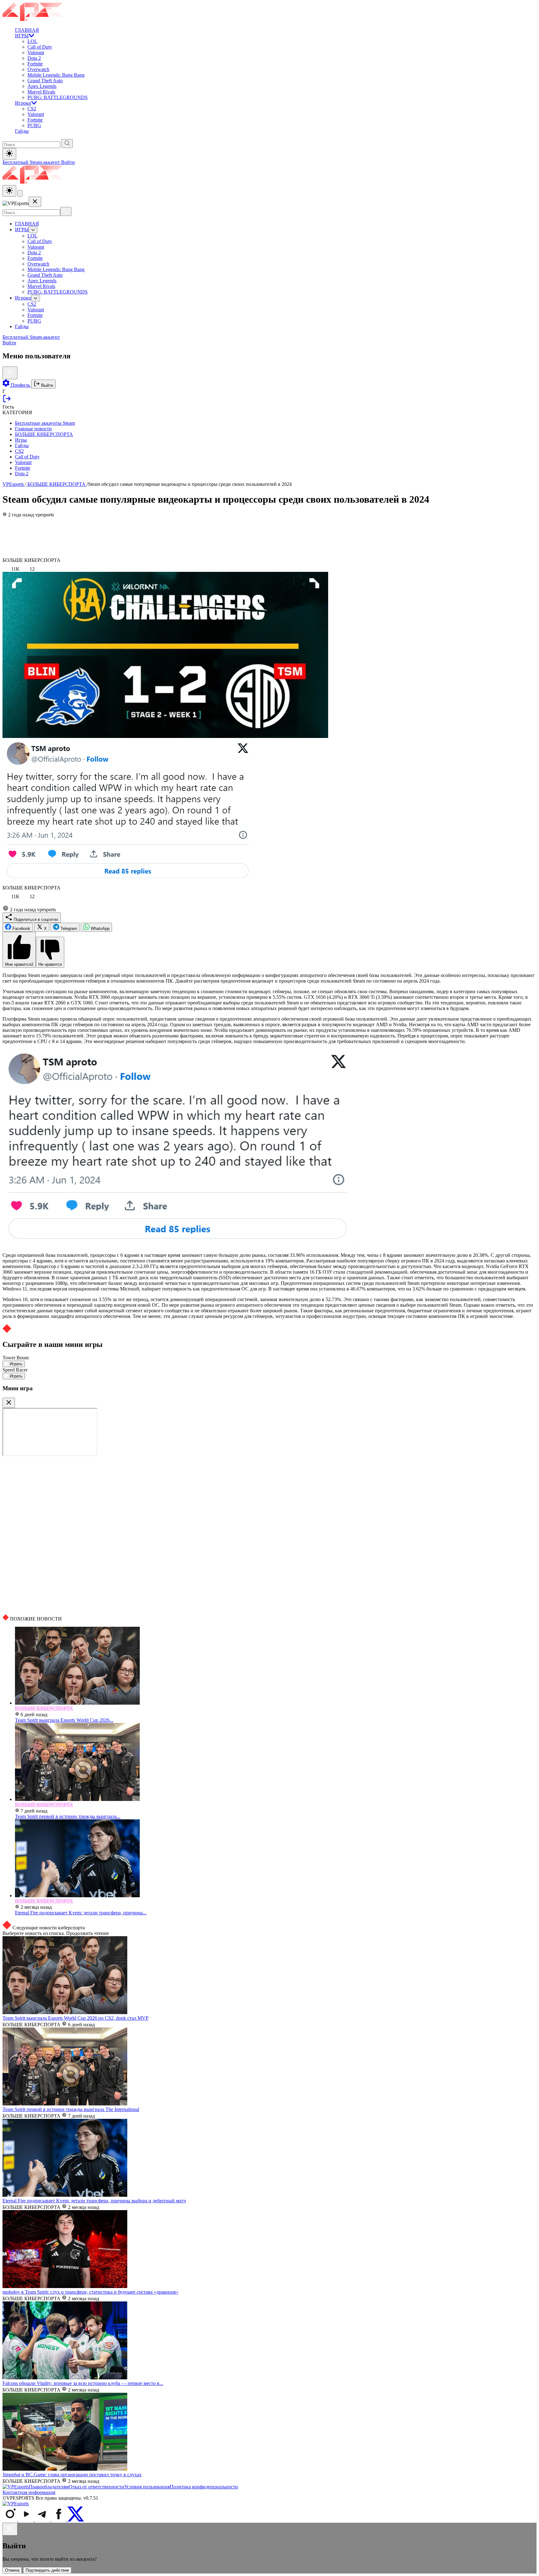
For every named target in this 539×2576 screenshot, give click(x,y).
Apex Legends (42, 86)
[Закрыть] (9, 1403)
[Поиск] (66, 211)
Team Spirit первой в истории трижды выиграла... (68, 1816)
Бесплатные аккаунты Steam (45, 423)
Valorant (36, 53)
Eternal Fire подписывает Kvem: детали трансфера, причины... (81, 1913)
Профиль (20, 385)
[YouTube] (27, 2520)
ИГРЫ (22, 36)
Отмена (12, 2570)
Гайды (22, 131)
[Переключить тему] (9, 154)
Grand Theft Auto (45, 81)
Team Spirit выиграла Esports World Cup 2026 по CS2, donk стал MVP (75, 2018)
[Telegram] (43, 2520)
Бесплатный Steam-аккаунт (32, 162)
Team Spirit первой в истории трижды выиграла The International (71, 2109)
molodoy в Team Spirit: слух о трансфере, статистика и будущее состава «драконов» (90, 2292)
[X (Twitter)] (76, 2520)
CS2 (32, 109)
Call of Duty (40, 47)
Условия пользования (147, 2487)
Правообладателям (49, 2487)
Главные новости (33, 429)
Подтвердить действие (47, 2570)
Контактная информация (29, 2492)
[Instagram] (11, 2520)
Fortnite (35, 64)
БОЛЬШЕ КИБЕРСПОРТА (44, 434)
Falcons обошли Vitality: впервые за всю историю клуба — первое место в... (83, 2383)
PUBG (34, 125)
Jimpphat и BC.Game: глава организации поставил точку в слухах (72, 2475)
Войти (68, 162)
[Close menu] (35, 202)
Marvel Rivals (41, 92)
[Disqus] (269, 1535)
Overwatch (38, 69)
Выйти (46, 385)
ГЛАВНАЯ (27, 30)
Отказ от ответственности (96, 2487)
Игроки (23, 103)
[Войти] (7, 401)
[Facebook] (59, 2520)
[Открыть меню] (20, 193)
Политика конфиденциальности (204, 2487)
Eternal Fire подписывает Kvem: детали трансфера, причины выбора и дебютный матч (94, 2201)
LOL (32, 41)
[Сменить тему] (9, 191)
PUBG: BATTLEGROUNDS (58, 97)
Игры (21, 440)
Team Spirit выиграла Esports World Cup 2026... (64, 1720)
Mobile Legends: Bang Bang (56, 75)
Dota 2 (34, 58)
